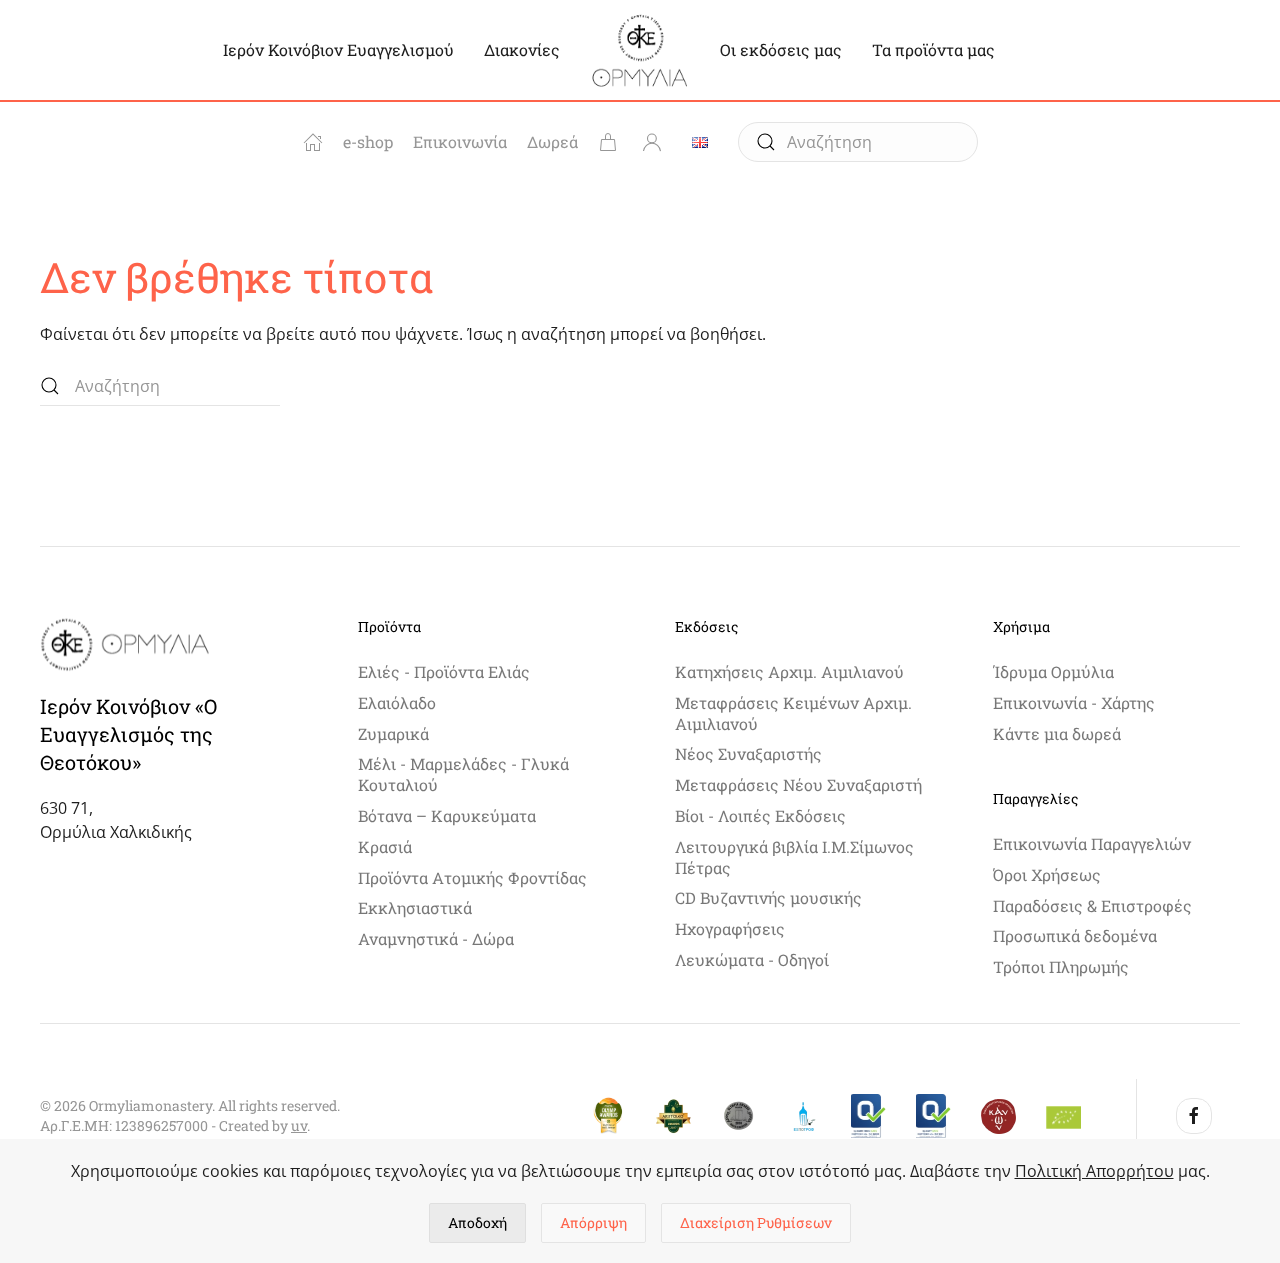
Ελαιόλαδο (397, 702)
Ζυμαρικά (393, 733)
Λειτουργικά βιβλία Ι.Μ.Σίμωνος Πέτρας (794, 857)
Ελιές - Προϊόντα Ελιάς (444, 671)
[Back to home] (640, 50)
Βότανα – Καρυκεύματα (447, 815)
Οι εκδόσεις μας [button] (781, 49)
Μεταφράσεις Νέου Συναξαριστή (798, 784)
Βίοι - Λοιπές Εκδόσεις (760, 815)
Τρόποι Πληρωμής (1061, 966)
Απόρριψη (593, 1222)
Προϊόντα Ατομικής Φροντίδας (472, 877)
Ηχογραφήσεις (730, 928)
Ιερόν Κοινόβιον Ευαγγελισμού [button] (338, 49)
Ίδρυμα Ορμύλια (1053, 671)
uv (299, 1125)
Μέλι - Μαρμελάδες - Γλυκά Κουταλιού (463, 774)
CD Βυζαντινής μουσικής (768, 897)
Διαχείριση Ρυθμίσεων (756, 1222)
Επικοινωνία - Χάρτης (1074, 702)
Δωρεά (552, 141)
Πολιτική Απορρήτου (1094, 1171)
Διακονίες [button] (522, 49)
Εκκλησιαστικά (415, 907)
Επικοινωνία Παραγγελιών (1092, 843)
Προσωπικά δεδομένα (1075, 935)
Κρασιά (385, 846)
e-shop (368, 141)
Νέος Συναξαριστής (748, 753)
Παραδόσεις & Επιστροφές (1092, 905)
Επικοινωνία (460, 141)
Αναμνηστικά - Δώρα (436, 938)
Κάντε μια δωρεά (1057, 733)
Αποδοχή (477, 1222)
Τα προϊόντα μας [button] (933, 49)
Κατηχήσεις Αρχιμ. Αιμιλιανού (789, 671)
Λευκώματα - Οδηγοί (752, 959)
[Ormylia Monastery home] (313, 142)
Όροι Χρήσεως (1047, 874)
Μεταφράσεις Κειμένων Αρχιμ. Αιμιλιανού (793, 713)
